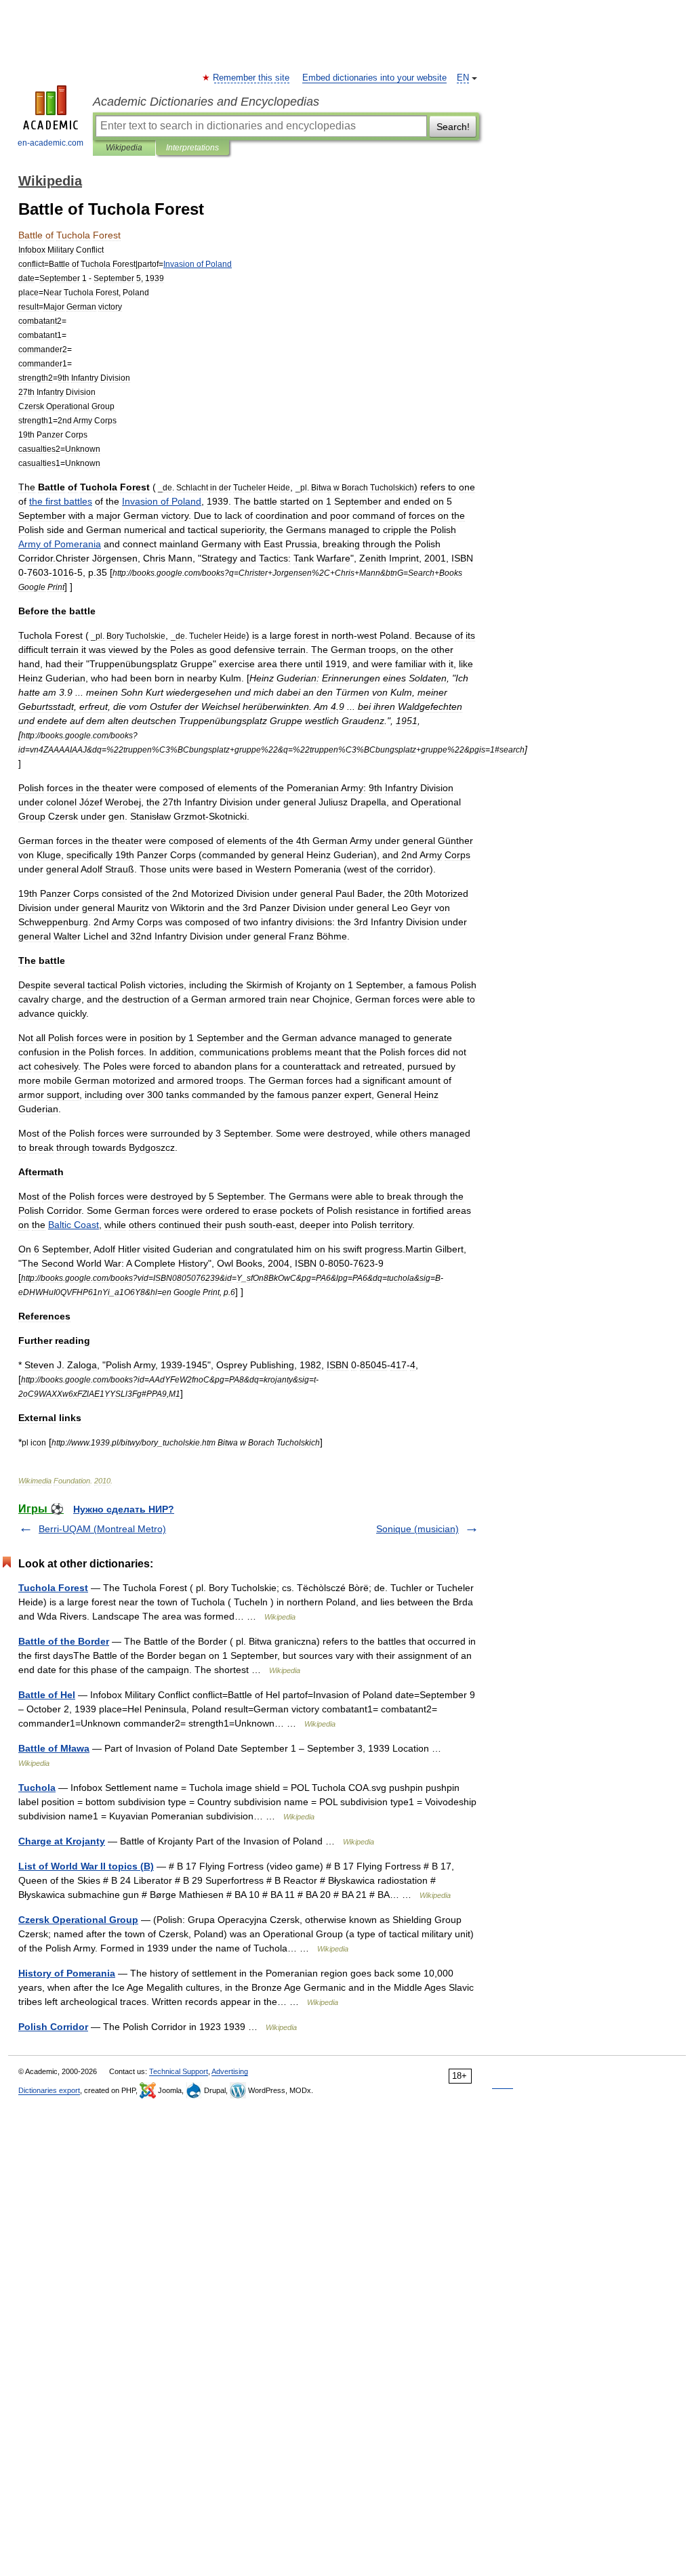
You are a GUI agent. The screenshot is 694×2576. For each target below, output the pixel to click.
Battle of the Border (64, 1641)
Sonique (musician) (417, 1529)
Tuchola (37, 1788)
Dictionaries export (49, 2090)
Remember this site (252, 78)
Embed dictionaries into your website (374, 78)
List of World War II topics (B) (86, 1866)
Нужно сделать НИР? (124, 1509)
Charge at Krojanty (62, 1841)
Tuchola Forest (53, 1588)
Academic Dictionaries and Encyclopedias (206, 102)
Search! (453, 127)
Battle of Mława (54, 1748)
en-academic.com (50, 143)
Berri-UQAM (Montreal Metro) (102, 1529)
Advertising (230, 2071)
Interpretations (192, 148)
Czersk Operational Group (78, 1920)
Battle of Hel (47, 1695)
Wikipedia (124, 148)
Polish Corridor (53, 2027)
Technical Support (179, 2071)
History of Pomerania (67, 1973)
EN (463, 78)
